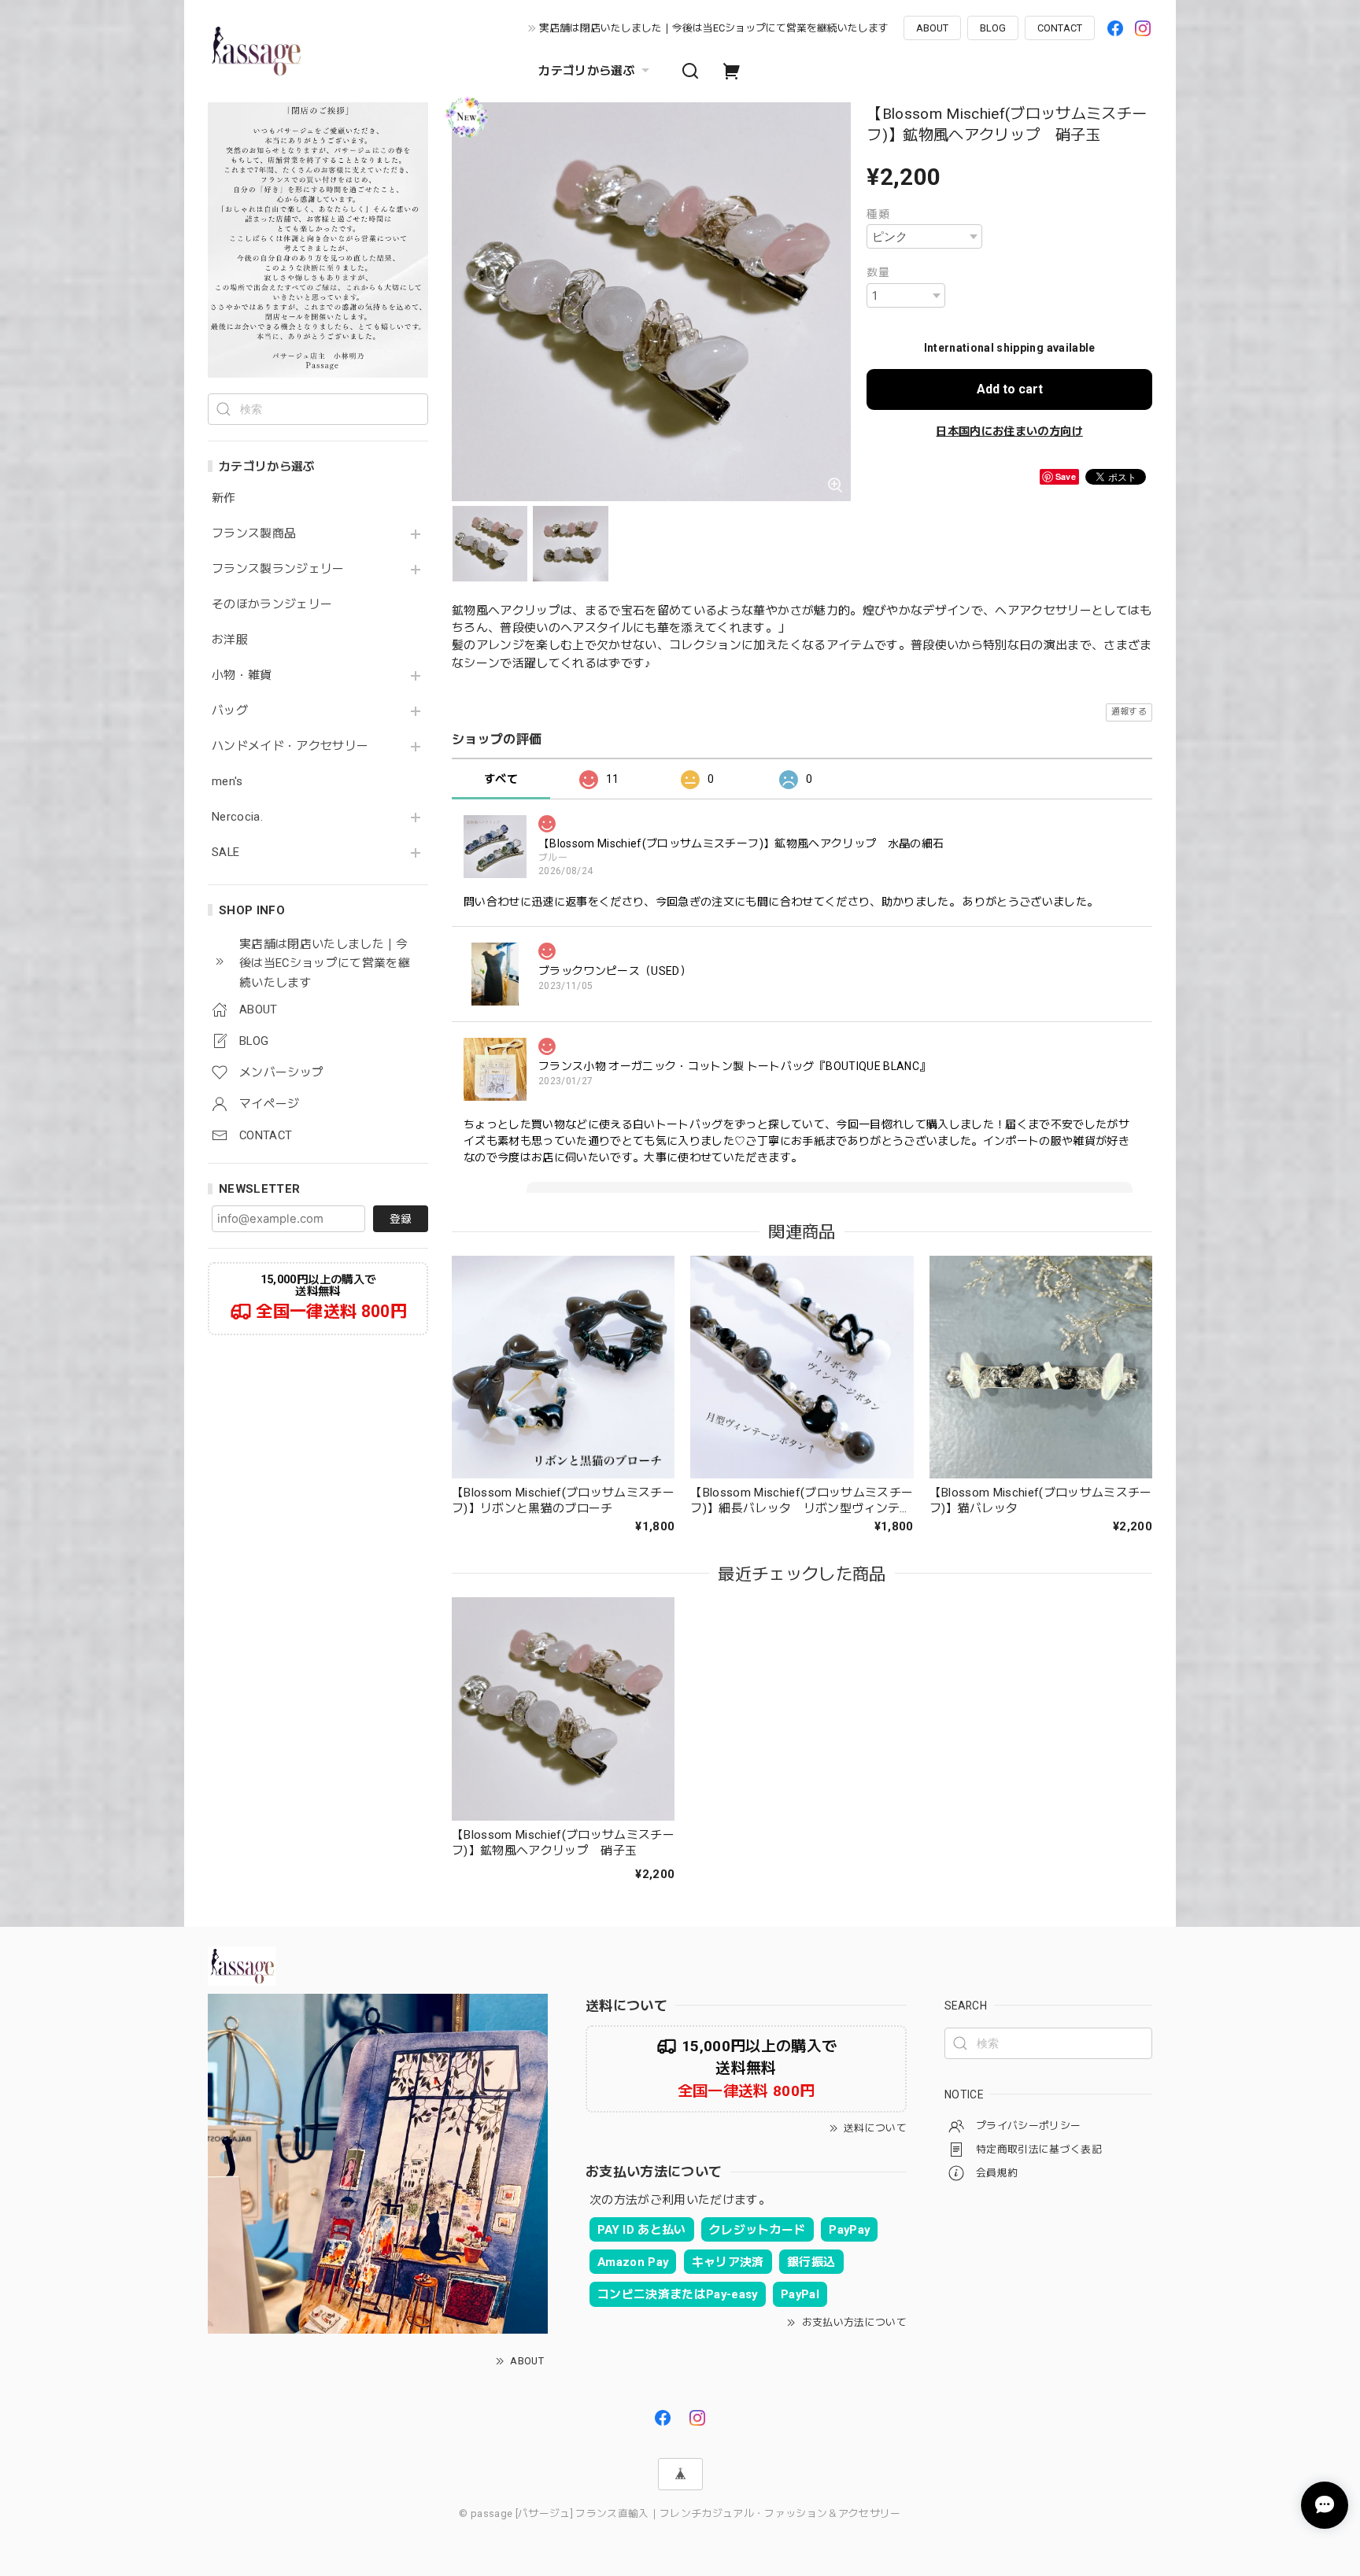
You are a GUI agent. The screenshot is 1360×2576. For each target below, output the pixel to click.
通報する (1129, 712)
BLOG (993, 28)
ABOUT (932, 28)
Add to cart (1010, 389)
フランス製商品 (254, 534)
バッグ (230, 711)
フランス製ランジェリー (278, 569)
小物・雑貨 (242, 675)
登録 (401, 1219)
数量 (878, 272)
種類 (878, 214)
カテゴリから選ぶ (587, 71)
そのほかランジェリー (272, 605)
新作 (224, 498)
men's (227, 782)
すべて (501, 779)
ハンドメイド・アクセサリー (290, 746)
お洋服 (230, 640)
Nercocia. (237, 817)
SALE (225, 853)
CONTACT (1060, 28)
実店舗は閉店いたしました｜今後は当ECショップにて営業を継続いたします (714, 28)
